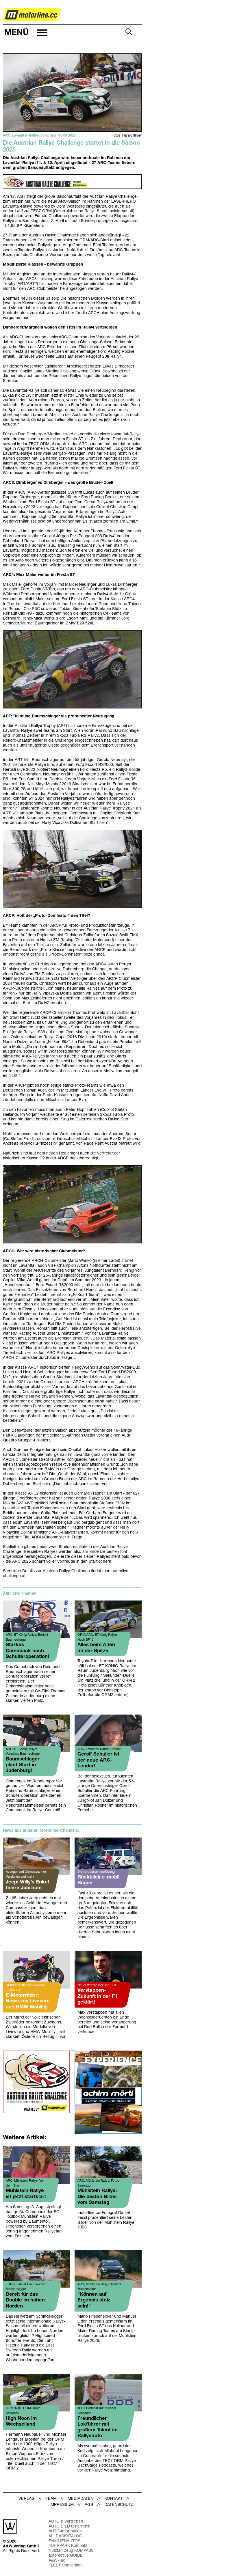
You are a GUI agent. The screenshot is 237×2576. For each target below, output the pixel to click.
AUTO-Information (65, 2531)
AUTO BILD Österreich (70, 2526)
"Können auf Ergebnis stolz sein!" (94, 2300)
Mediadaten (80, 2499)
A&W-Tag (57, 2561)
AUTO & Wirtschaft (66, 2522)
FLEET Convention (66, 2565)
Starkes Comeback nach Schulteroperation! (27, 1651)
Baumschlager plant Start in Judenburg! (23, 1765)
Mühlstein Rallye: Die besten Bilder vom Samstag (97, 2197)
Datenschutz (119, 2505)
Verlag (27, 2499)
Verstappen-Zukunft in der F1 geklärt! (97, 1996)
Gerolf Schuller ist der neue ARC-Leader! (98, 1760)
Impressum (62, 2505)
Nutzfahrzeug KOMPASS (71, 2551)
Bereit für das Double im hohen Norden (25, 2300)
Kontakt (113, 2499)
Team (51, 2499)
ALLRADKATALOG (65, 2536)
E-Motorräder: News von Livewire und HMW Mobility (28, 2001)
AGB (89, 2505)
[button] (25, 33)
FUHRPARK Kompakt (68, 2546)
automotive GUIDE (66, 2556)
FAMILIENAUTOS (64, 2541)
